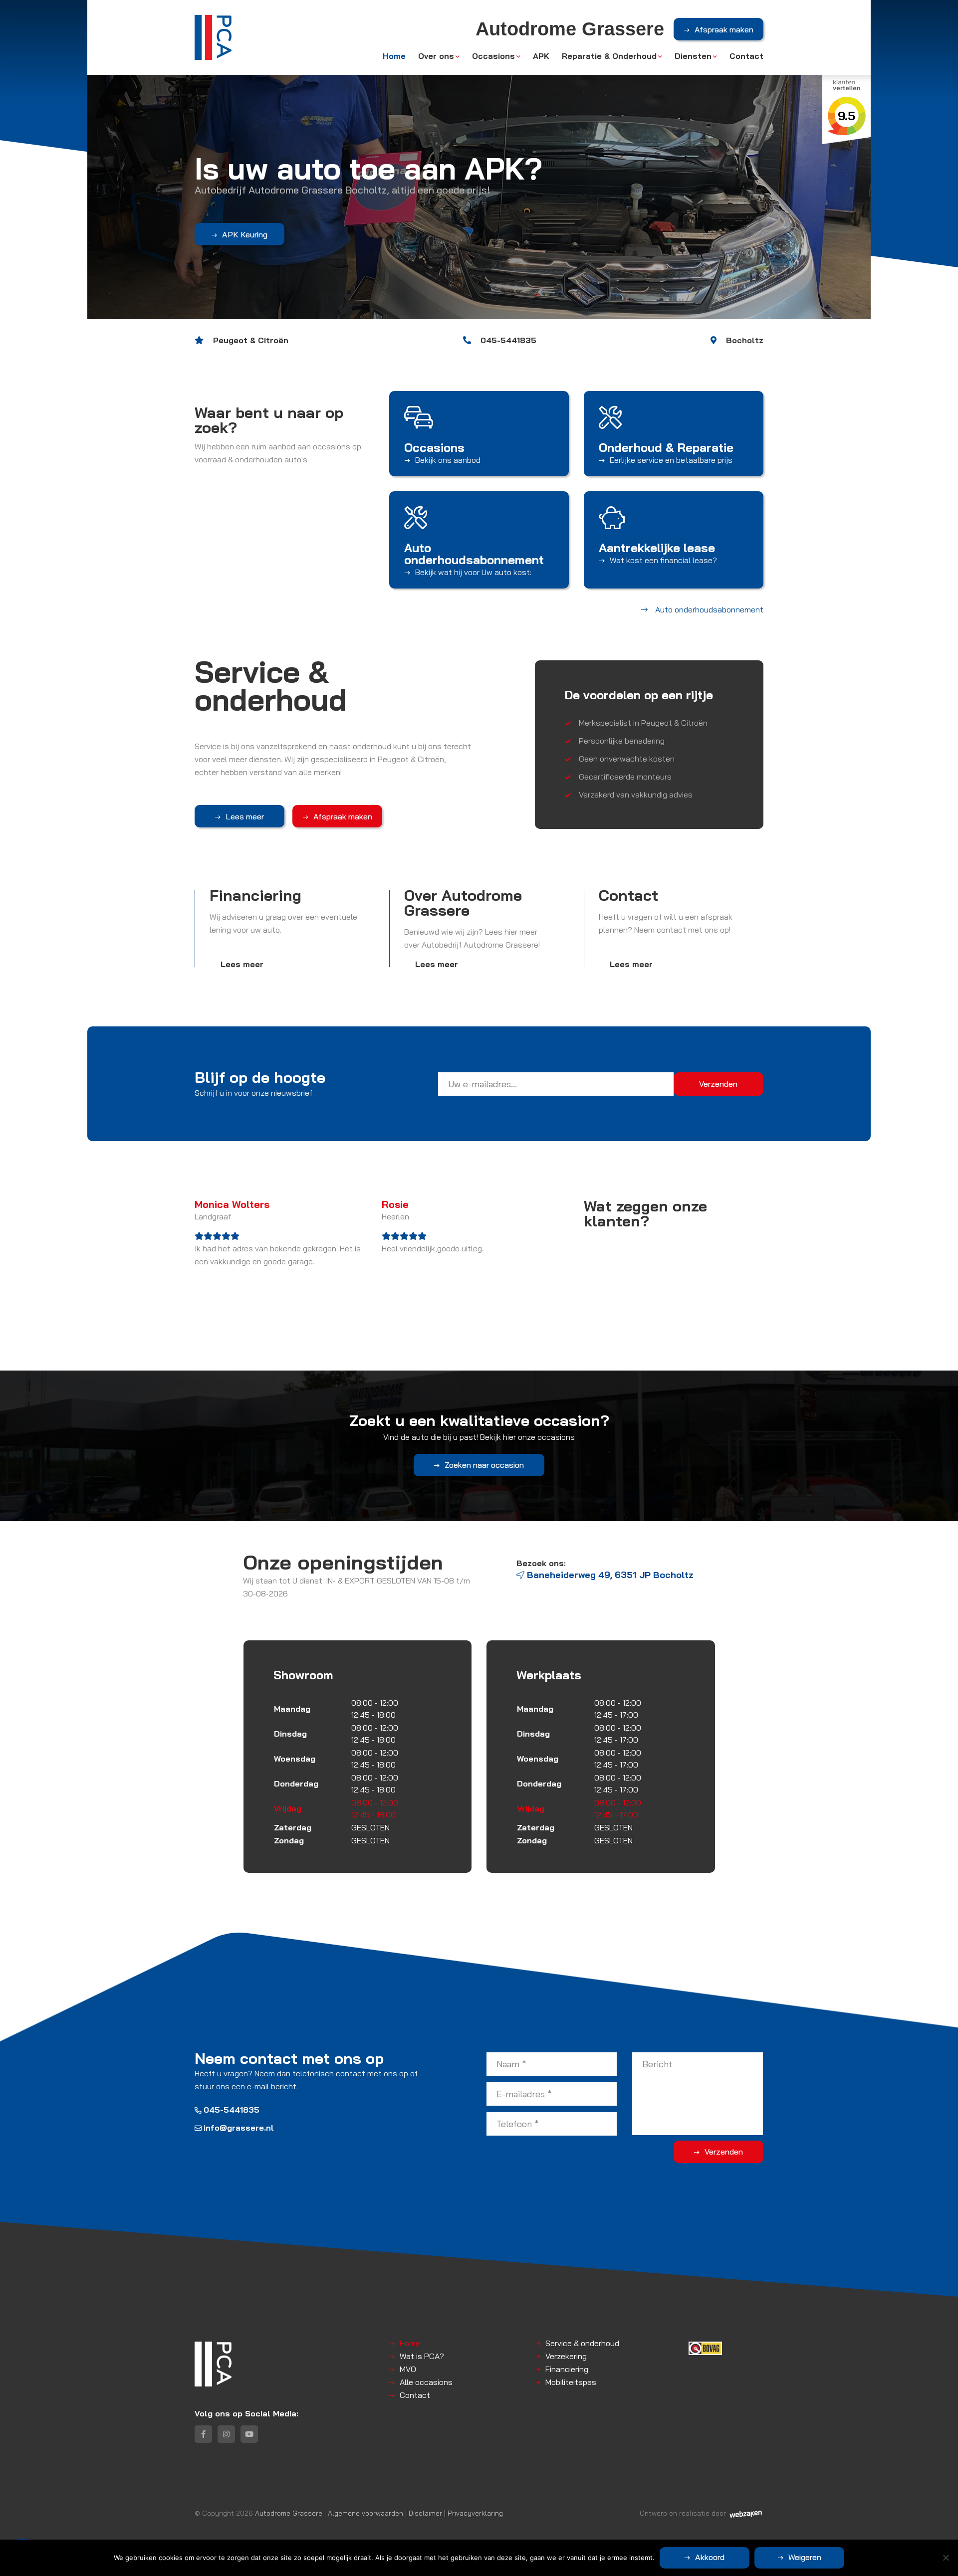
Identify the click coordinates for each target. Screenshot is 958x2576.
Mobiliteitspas (571, 2382)
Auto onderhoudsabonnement (269, 234)
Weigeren (805, 2557)
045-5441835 (232, 2110)
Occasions (493, 56)
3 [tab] (489, 328)
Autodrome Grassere (289, 2513)
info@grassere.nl (239, 2128)
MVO (408, 2369)
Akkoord (710, 2557)
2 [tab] (479, 328)
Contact (746, 56)
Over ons (436, 56)
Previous (100, 160)
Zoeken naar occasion (484, 1465)
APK (541, 56)
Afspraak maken (724, 29)
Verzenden (724, 2152)
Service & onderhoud (582, 2343)
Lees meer (245, 816)
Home (394, 56)
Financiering (567, 2369)
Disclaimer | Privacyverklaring (456, 2513)
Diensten (693, 56)
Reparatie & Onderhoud (609, 56)
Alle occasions (426, 2382)
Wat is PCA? (422, 2356)
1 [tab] (470, 328)
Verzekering (566, 2356)
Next (858, 160)
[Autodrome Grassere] (213, 37)
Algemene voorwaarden (365, 2513)
